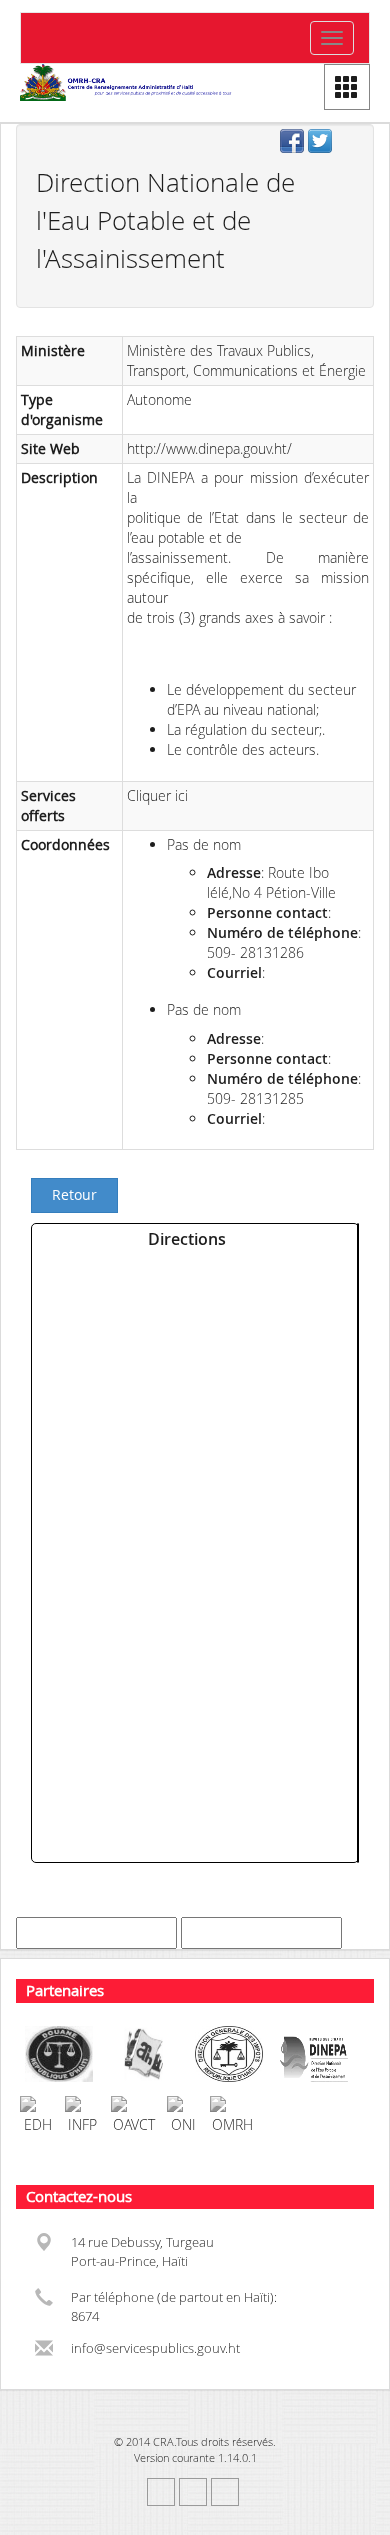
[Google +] (350, 143)
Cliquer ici (157, 795)
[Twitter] (322, 143)
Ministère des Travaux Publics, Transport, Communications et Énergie (246, 360)
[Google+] (225, 2492)
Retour (74, 1194)
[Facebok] (161, 2492)
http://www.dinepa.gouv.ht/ (209, 448)
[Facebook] (294, 143)
